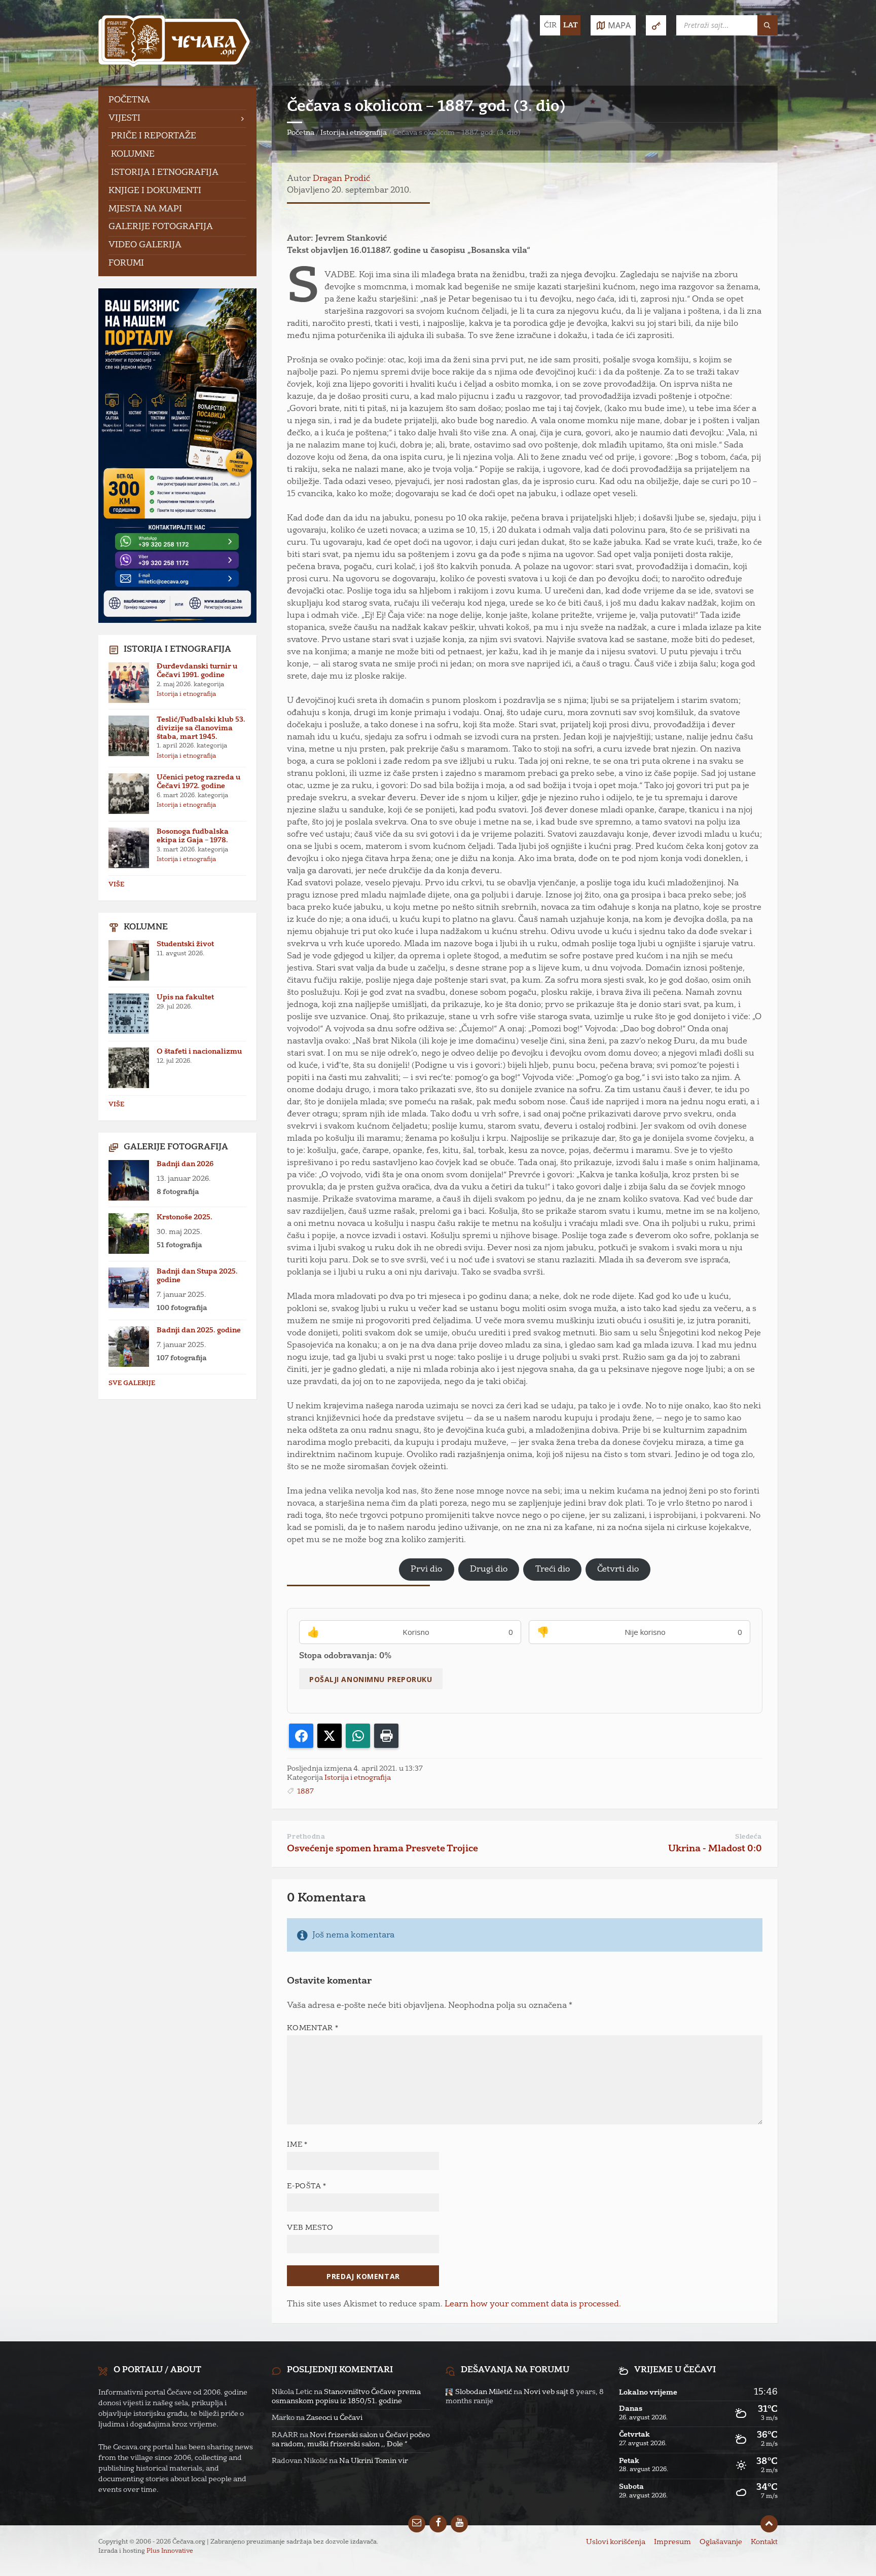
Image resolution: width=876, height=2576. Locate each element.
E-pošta (306, 2186)
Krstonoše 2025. (185, 1217)
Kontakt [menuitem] (764, 2542)
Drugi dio (489, 1570)
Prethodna (306, 1837)
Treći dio (553, 1570)
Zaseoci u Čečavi (334, 2418)
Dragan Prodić (341, 179)
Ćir (550, 25)
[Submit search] (768, 25)
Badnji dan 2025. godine (199, 1330)
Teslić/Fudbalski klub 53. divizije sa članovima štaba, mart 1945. (201, 728)
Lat (571, 25)
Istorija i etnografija (354, 133)
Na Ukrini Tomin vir (374, 2461)
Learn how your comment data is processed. (533, 2304)
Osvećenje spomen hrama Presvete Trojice (382, 1849)
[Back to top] (769, 2524)
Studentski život (185, 944)
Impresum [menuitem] (672, 2542)
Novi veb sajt (546, 2392)
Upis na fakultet (185, 997)
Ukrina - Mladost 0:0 (715, 1849)
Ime (297, 2145)
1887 (305, 1791)
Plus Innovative (170, 2551)
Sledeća (749, 1837)
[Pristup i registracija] (656, 25)
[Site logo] (174, 43)
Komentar (313, 2028)
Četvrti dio (618, 1570)
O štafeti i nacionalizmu (199, 1052)
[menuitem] (177, 101)
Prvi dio (426, 1570)
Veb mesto (310, 2228)
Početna (301, 133)
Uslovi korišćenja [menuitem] (616, 2542)
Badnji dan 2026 (185, 1164)
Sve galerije (132, 1384)
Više (116, 885)
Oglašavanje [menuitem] (721, 2542)
